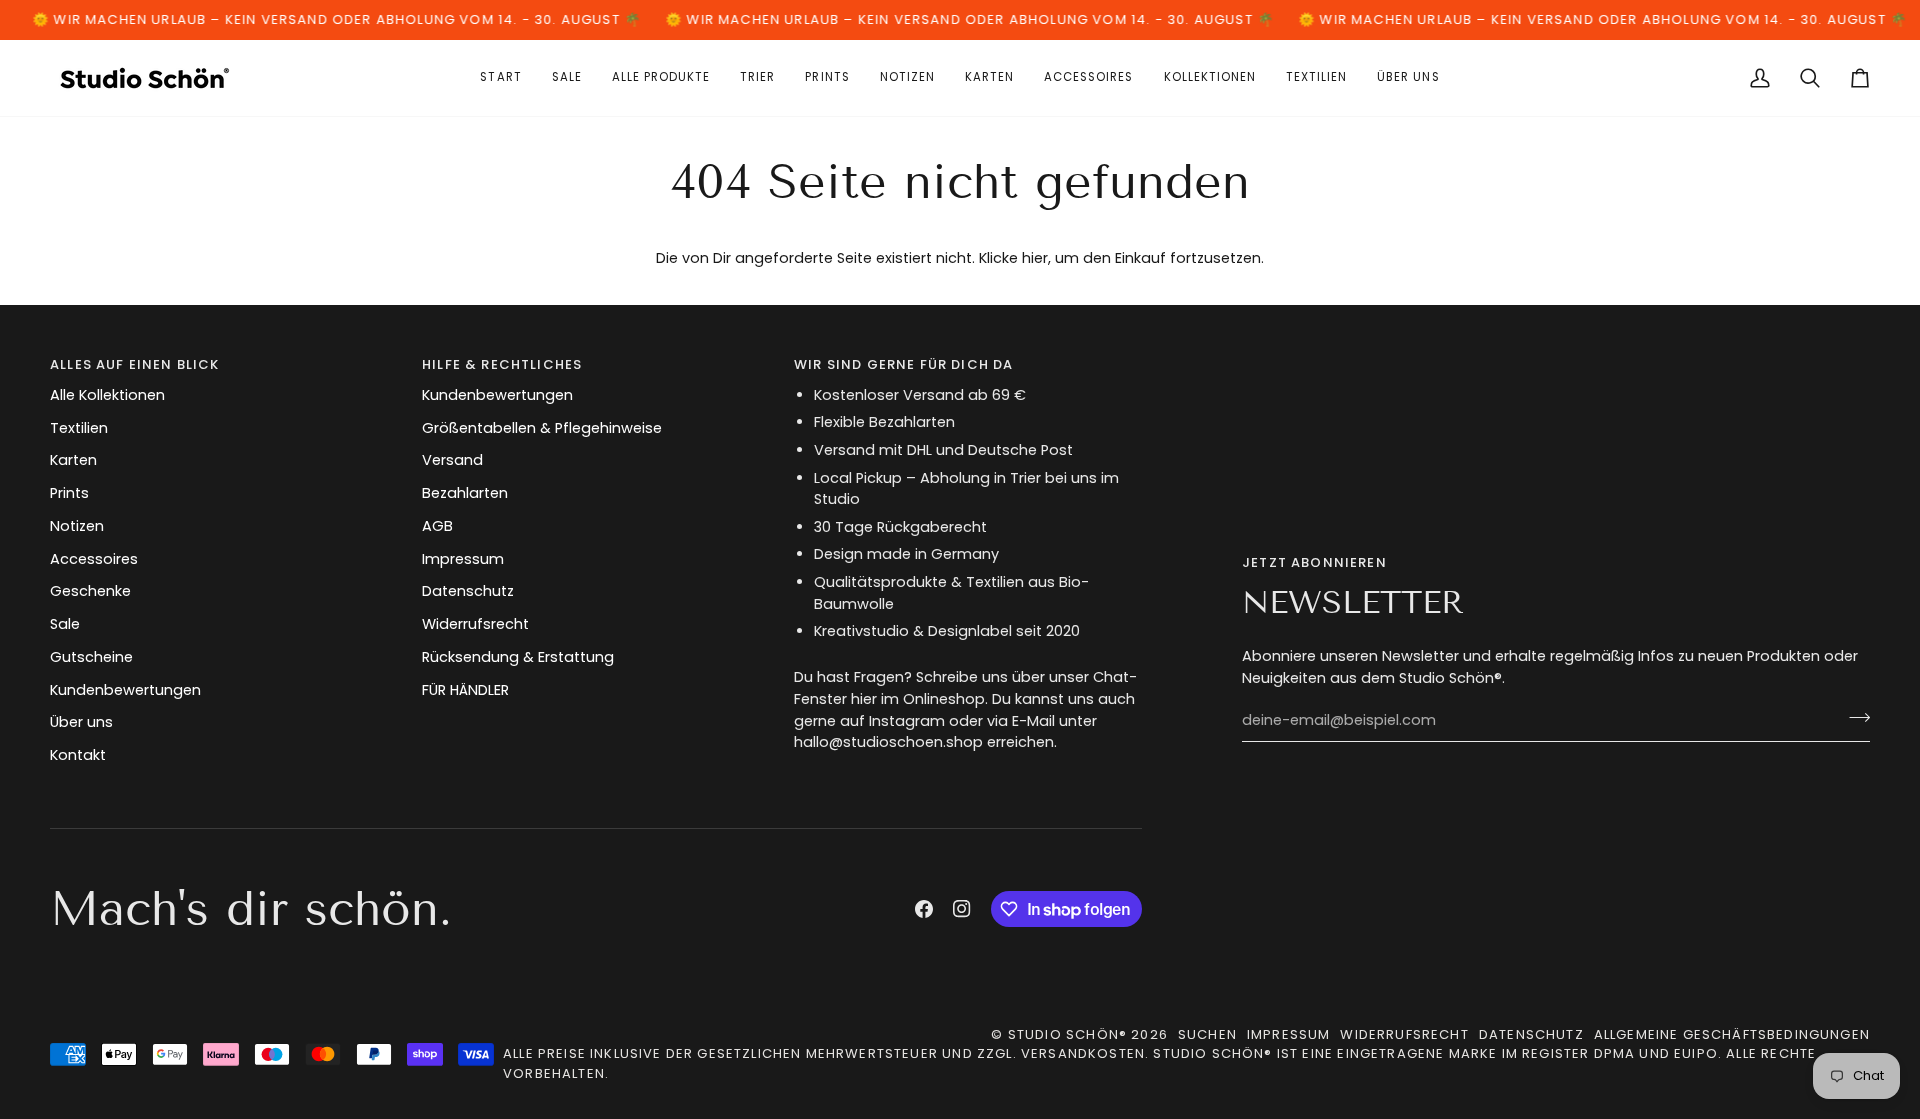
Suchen (1207, 1034)
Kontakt (78, 755)
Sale (65, 624)
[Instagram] (962, 909)
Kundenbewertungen (125, 690)
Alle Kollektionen (107, 395)
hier (1035, 258)
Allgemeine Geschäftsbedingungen (1732, 1034)
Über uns (81, 722)
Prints (69, 493)
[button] (989, 78)
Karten (73, 460)
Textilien (79, 428)
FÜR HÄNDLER (465, 690)
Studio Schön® (1067, 1034)
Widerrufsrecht (475, 624)
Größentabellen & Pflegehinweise (542, 428)
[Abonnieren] (1853, 718)
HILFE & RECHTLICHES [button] (502, 364)
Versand (452, 460)
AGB (437, 526)
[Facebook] (924, 909)
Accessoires (94, 559)
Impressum (463, 559)
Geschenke (90, 591)
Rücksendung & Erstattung (518, 657)
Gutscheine (91, 657)
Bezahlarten (465, 493)
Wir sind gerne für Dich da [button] (903, 364)
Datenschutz (468, 591)
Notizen (77, 526)
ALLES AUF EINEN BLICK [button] (135, 364)
